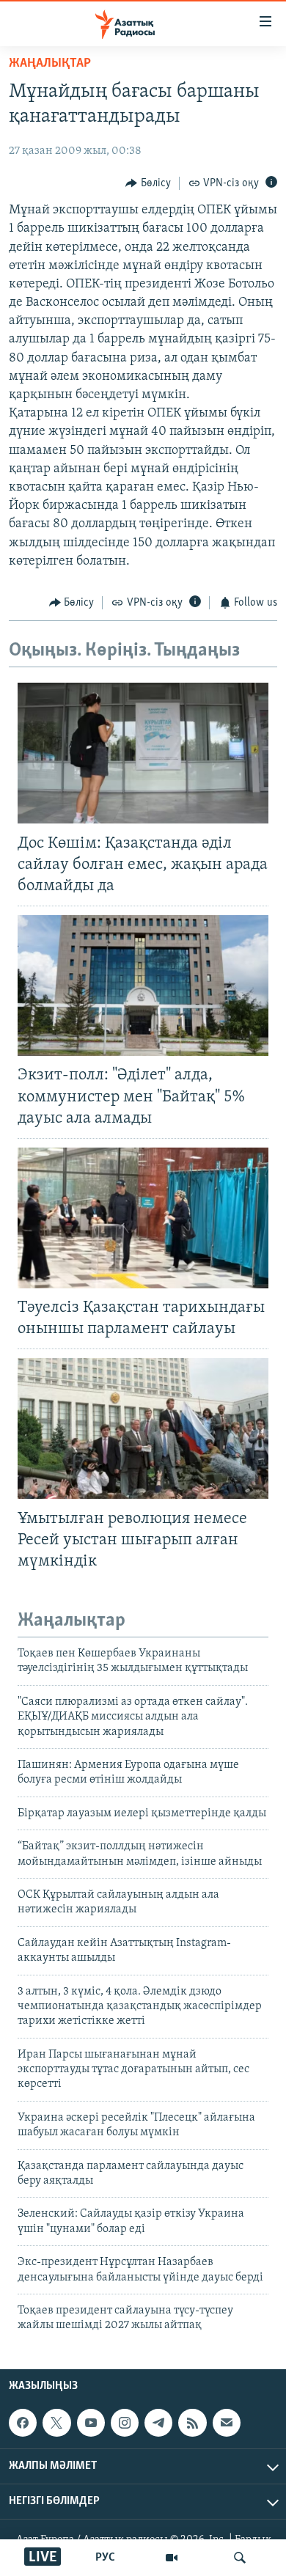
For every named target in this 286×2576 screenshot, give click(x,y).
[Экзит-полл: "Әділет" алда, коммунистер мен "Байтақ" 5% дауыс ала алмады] (143, 986)
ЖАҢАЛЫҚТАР (50, 64)
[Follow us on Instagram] (125, 2423)
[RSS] (192, 2423)
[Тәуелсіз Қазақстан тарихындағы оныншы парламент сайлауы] (143, 1218)
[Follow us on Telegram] (158, 2423)
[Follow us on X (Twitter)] (56, 2423)
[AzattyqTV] (172, 2558)
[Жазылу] (227, 2423)
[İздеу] (240, 2558)
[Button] (148, 183)
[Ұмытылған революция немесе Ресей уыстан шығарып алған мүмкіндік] (143, 1428)
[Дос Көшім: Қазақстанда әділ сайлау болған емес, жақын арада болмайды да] (143, 753)
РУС (105, 2558)
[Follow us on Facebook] (23, 2423)
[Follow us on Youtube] (91, 2423)
